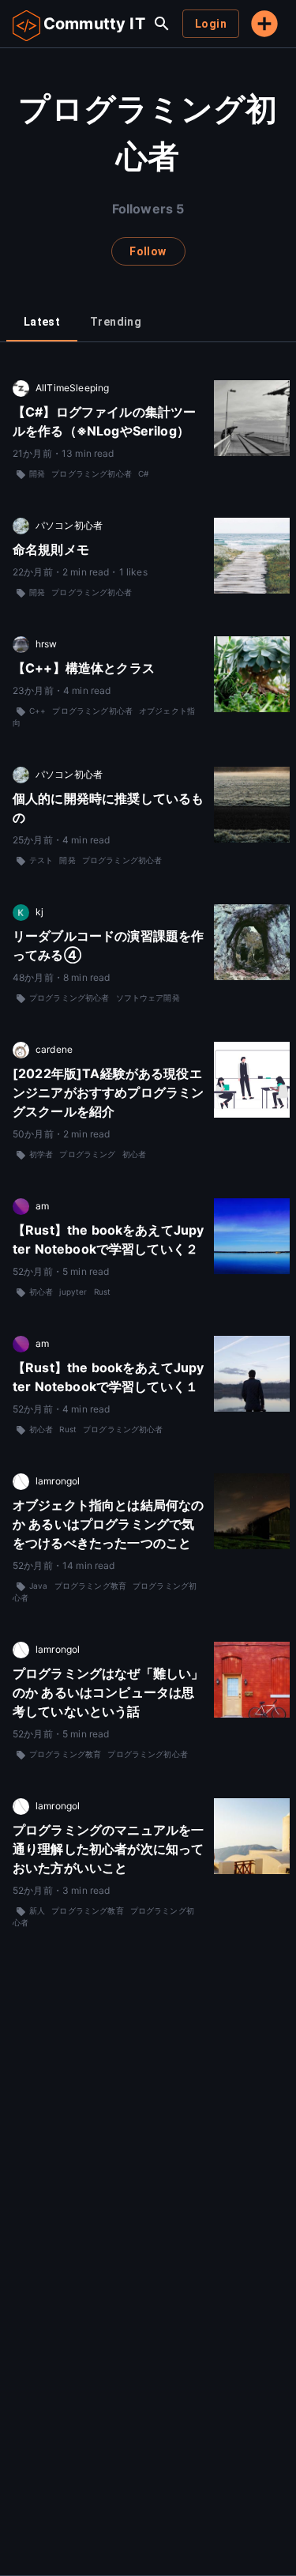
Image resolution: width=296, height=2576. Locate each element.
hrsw (47, 644)
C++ (37, 711)
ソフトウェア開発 (148, 998)
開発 (37, 473)
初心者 (134, 1154)
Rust (103, 1292)
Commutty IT (94, 24)
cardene (54, 1049)
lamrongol (58, 1481)
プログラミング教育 (90, 1586)
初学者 (41, 1154)
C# (143, 473)
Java (39, 1586)
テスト (41, 860)
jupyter (73, 1292)
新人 (37, 1910)
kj (39, 912)
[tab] (42, 322)
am (42, 1206)
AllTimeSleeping (72, 388)
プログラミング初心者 (92, 473)
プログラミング (87, 1154)
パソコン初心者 (69, 525)
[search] (162, 24)
